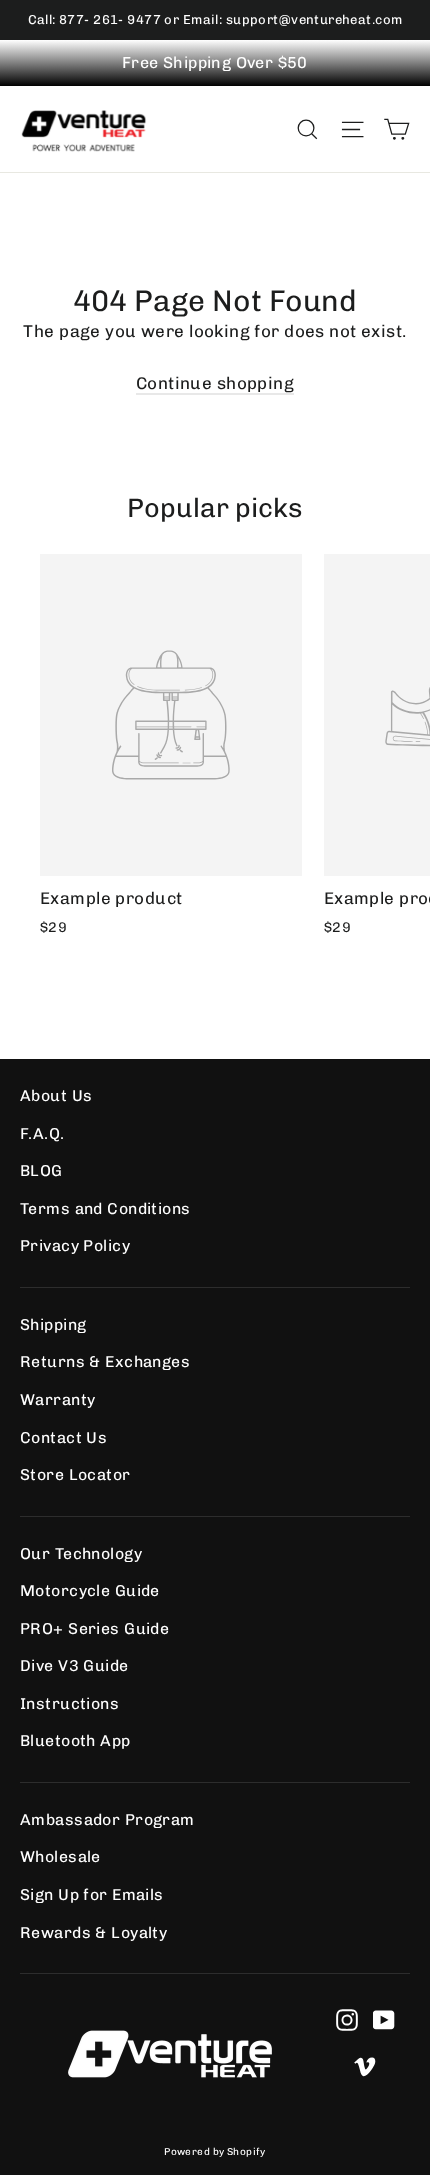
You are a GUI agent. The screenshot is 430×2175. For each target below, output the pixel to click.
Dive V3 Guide (74, 1665)
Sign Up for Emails (92, 1894)
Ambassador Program (107, 1819)
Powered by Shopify (215, 2152)
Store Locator (75, 1474)
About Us (56, 1095)
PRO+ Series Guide (94, 1628)
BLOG (41, 1170)
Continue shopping (215, 383)
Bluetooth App (75, 1740)
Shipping (53, 1324)
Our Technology (81, 1553)
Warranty (57, 1399)
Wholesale (60, 1856)
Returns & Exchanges (105, 1361)
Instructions (69, 1703)
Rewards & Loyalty (93, 1932)
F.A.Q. (42, 1133)
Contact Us (63, 1437)
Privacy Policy (75, 1245)
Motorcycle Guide (90, 1590)
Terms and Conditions (105, 1208)
